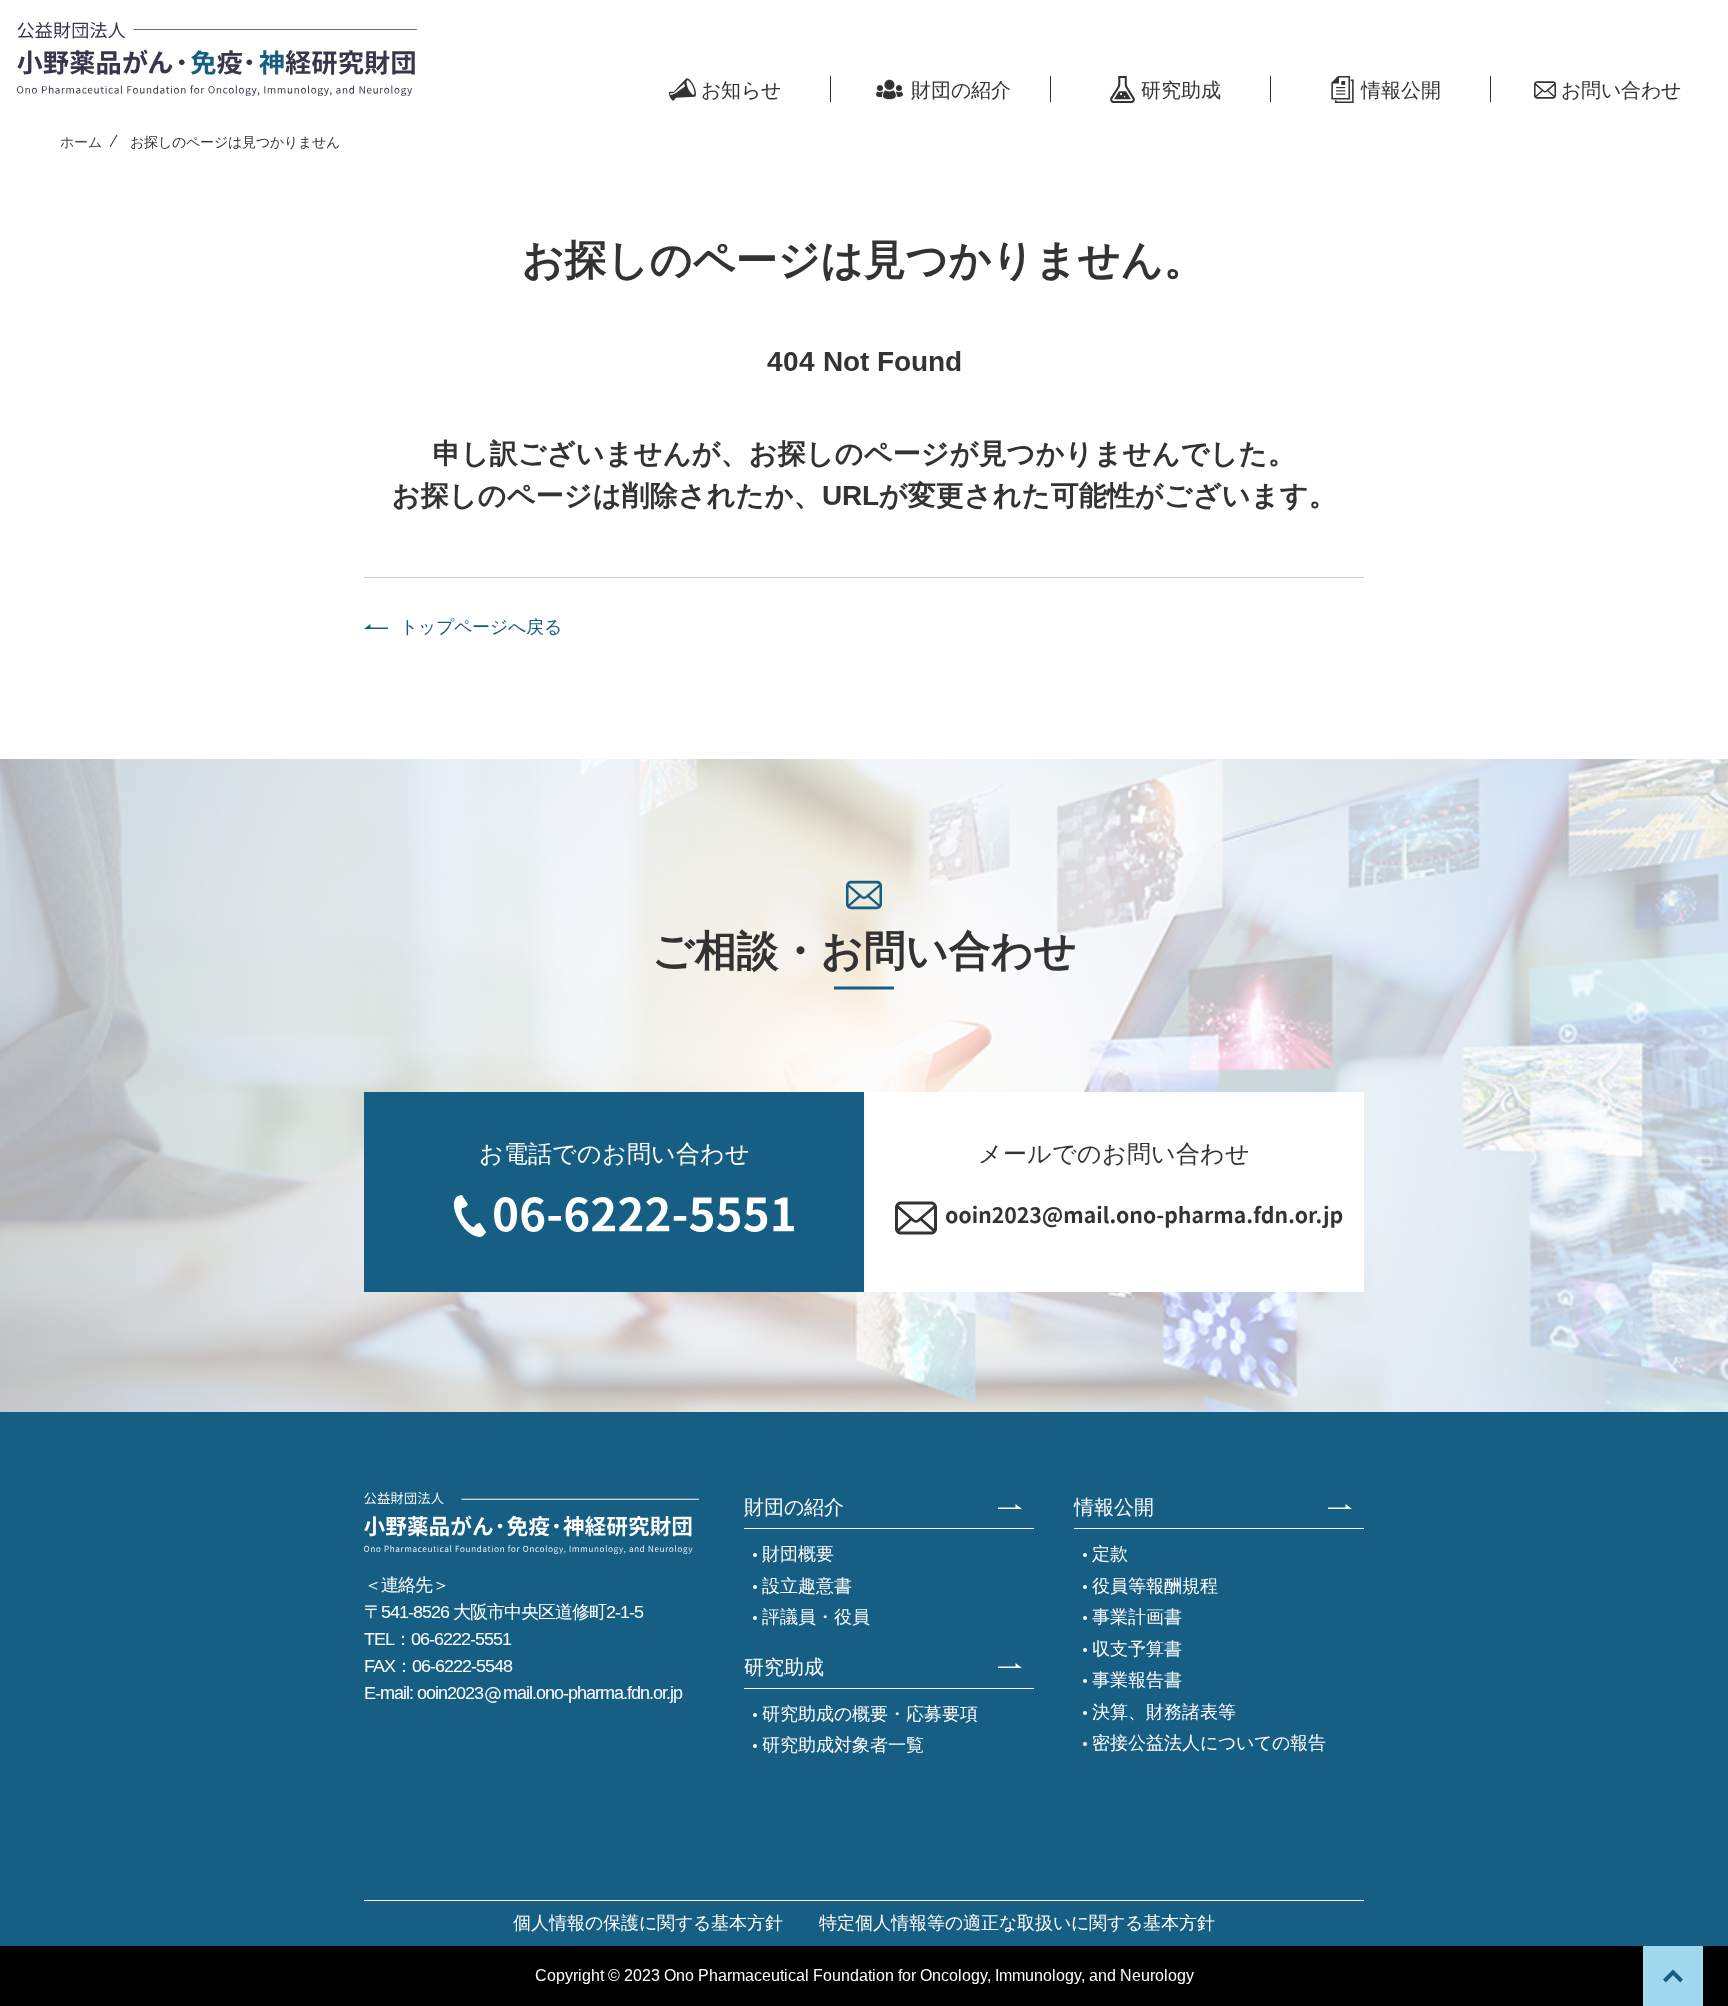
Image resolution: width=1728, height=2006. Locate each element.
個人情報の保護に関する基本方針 (648, 1923)
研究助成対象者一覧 (843, 1745)
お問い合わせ (1621, 90)
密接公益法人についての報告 (1209, 1743)
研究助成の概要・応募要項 (870, 1714)
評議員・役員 (816, 1617)
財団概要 (798, 1554)
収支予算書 (1137, 1649)
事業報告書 (1137, 1680)
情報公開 (1401, 90)
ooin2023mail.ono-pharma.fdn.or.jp (549, 1693)
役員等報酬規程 (1155, 1586)
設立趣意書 (807, 1586)
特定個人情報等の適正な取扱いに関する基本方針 (1017, 1923)
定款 (1110, 1554)
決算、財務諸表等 (1164, 1712)
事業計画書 (1137, 1617)
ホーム (81, 142)
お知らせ (741, 90)
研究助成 (1181, 90)
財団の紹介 (961, 90)
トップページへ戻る (481, 627)
